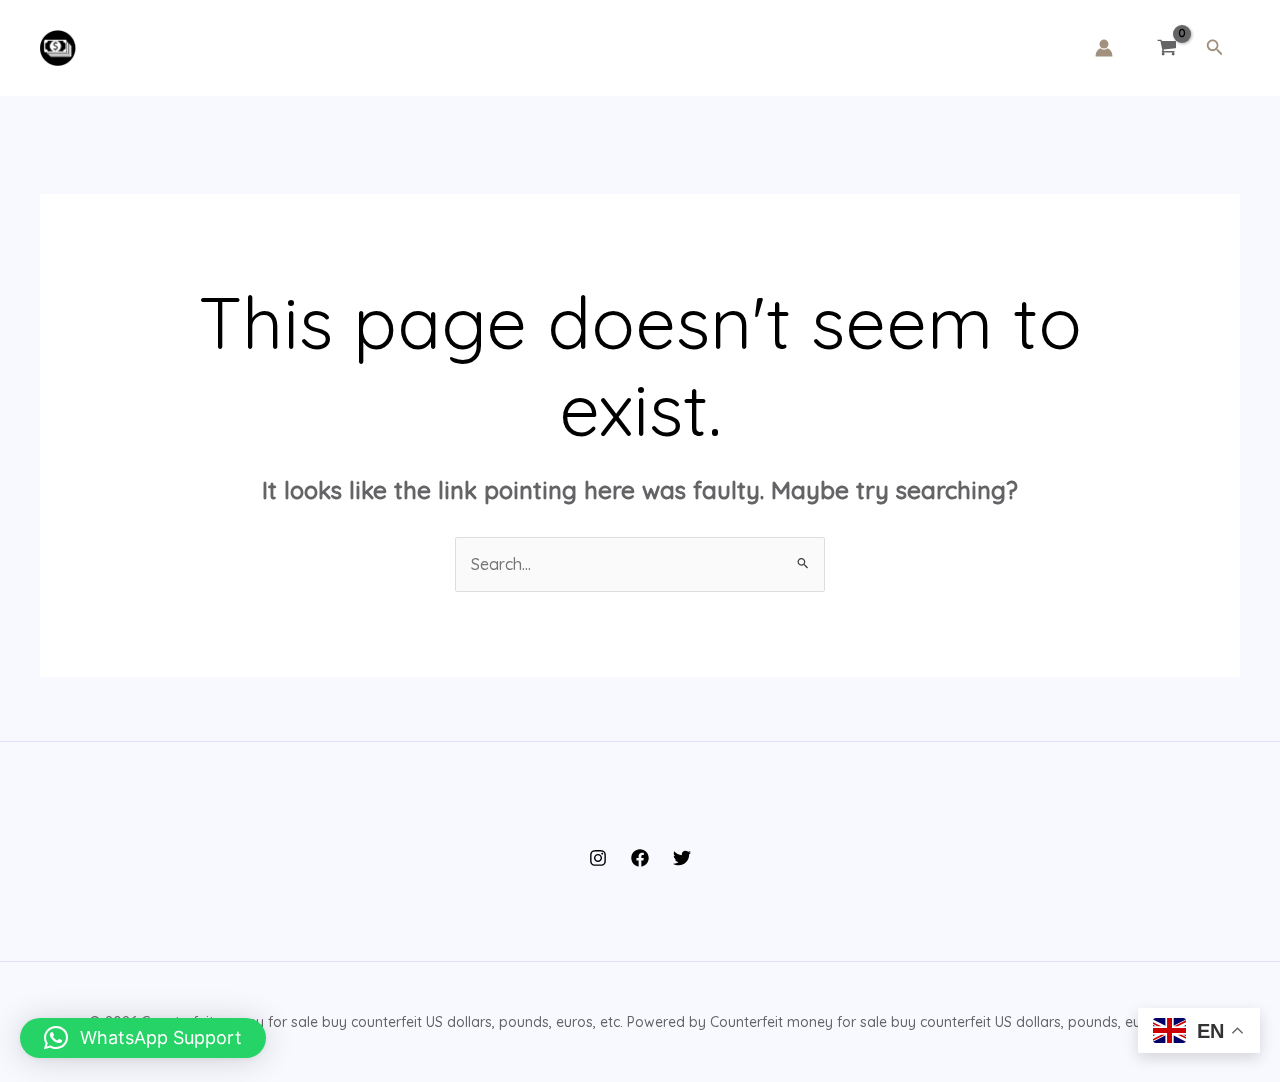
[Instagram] (598, 858)
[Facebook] (640, 858)
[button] (1215, 48)
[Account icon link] (1104, 48)
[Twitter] (682, 858)
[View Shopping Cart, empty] (1167, 48)
